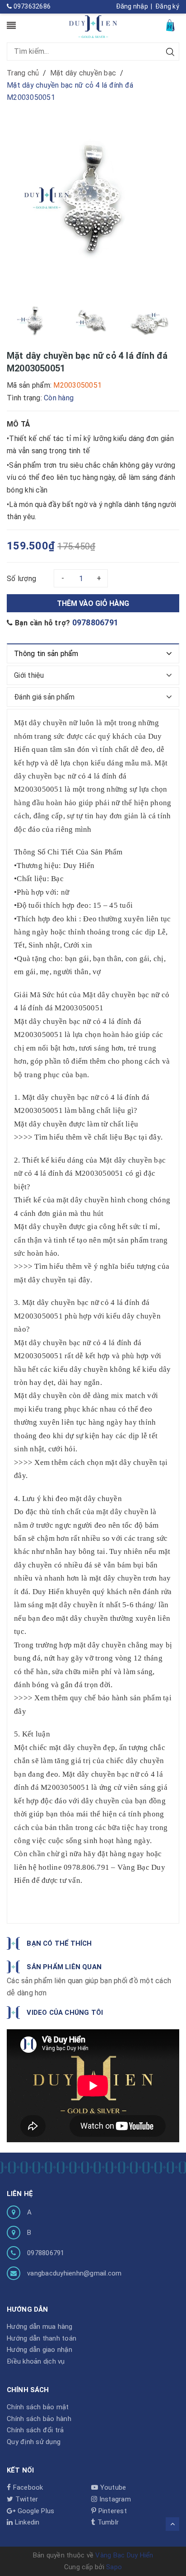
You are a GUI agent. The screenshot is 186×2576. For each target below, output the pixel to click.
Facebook (27, 2487)
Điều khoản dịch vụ (36, 2361)
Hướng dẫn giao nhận (40, 2350)
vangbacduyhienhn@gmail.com (74, 2273)
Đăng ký (167, 6)
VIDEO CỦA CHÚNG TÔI (65, 2013)
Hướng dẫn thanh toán (42, 2338)
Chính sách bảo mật (38, 2407)
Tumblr (107, 2522)
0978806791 (95, 622)
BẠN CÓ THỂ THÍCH (59, 1943)
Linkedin (26, 2522)
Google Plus (35, 2511)
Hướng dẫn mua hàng (40, 2327)
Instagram (114, 2499)
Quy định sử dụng (34, 2442)
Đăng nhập (132, 6)
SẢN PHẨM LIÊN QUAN (64, 1967)
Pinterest (112, 2511)
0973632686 (31, 6)
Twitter (26, 2499)
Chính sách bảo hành (39, 2419)
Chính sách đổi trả (35, 2430)
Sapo (114, 2567)
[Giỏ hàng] (171, 25)
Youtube (112, 2487)
